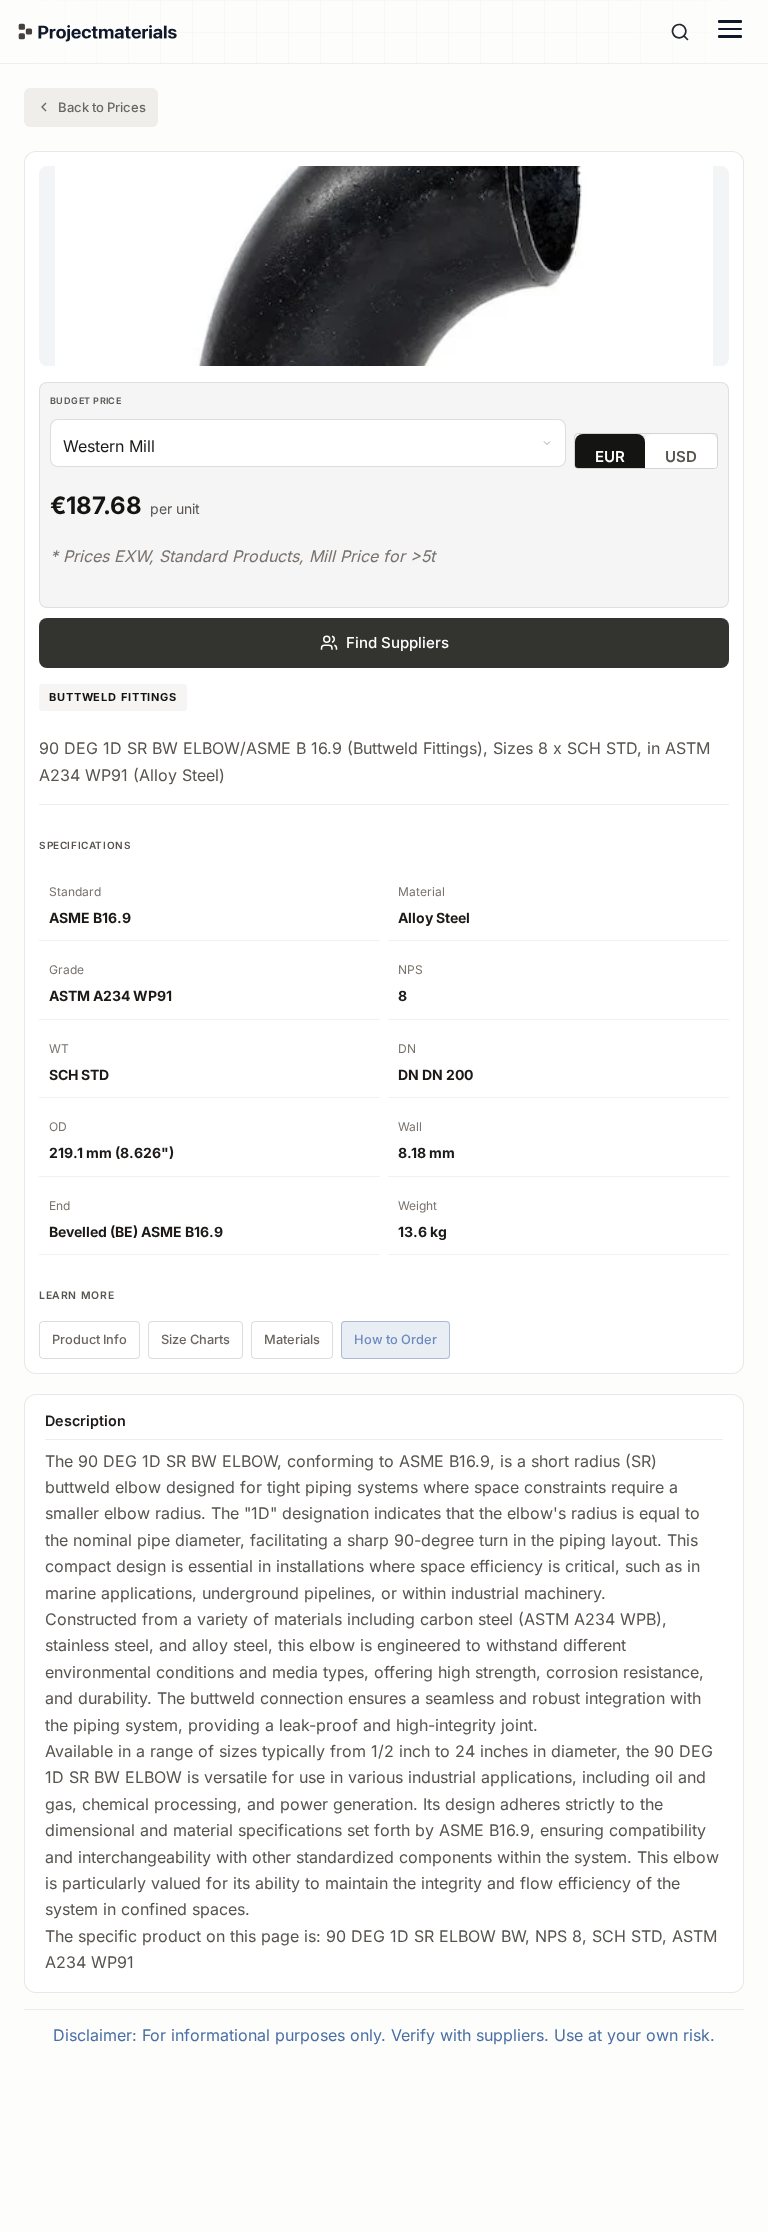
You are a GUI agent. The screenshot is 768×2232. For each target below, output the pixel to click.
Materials (292, 1339)
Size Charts (195, 1339)
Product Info (89, 1339)
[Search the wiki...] (680, 32)
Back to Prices (102, 107)
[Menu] (730, 29)
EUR (610, 456)
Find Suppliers (397, 642)
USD (681, 456)
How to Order (395, 1339)
